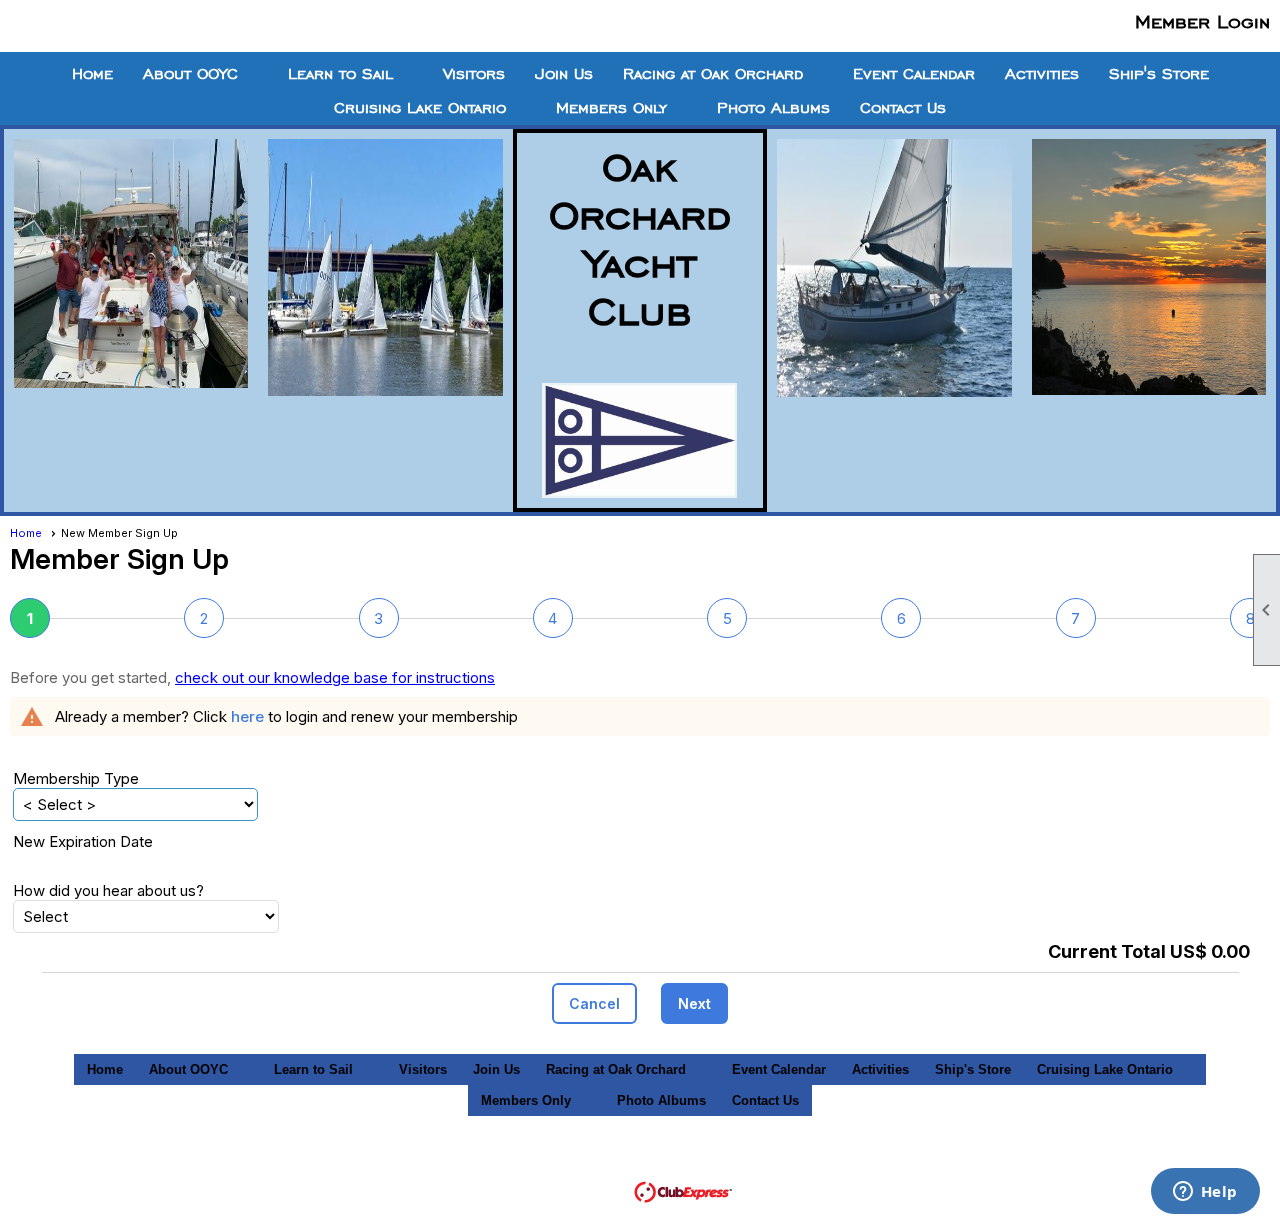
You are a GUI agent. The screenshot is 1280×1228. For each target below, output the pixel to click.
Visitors (474, 74)
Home (92, 74)
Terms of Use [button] (812, 1162)
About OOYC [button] (190, 74)
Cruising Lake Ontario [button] (420, 108)
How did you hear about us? (108, 890)
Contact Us (903, 108)
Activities (1042, 74)
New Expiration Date (83, 841)
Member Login (1202, 21)
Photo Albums (773, 108)
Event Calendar (914, 74)
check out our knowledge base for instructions (335, 677)
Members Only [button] (611, 108)
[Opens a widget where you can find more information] (1205, 1193)
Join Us (564, 74)
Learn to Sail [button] (340, 74)
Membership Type (76, 778)
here (247, 716)
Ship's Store (1159, 74)
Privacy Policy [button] (936, 1162)
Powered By (589, 1190)
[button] (594, 1003)
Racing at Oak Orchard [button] (713, 74)
